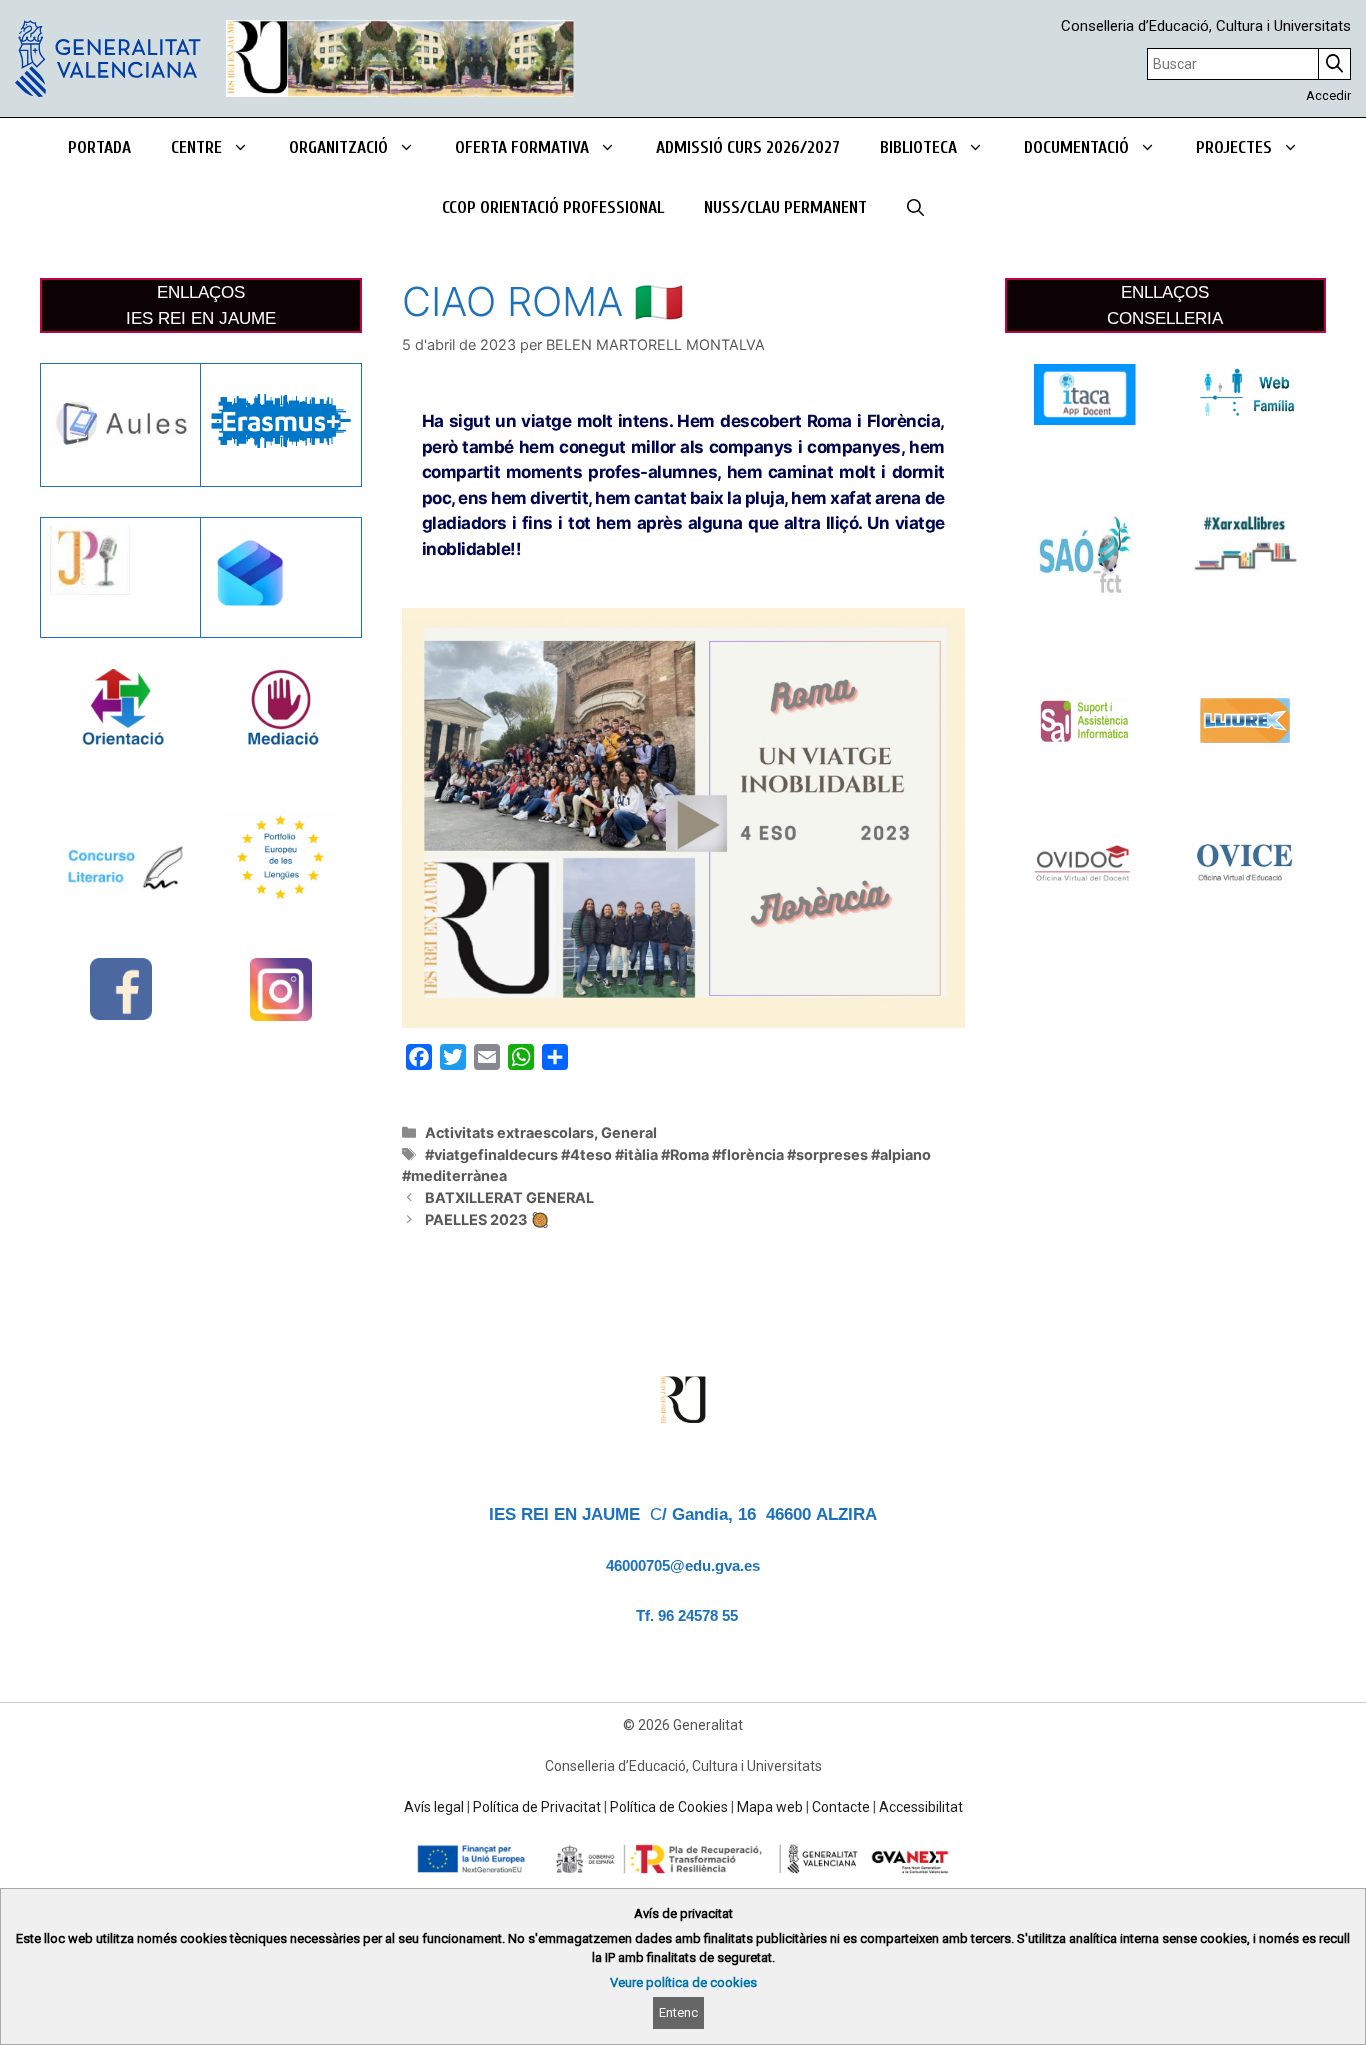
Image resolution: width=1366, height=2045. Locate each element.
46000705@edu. (660, 1566)
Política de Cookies (669, 1807)
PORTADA (99, 147)
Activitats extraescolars (509, 1132)
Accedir (1328, 95)
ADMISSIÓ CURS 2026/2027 (748, 147)
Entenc (678, 2012)
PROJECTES (1234, 147)
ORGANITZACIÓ (338, 147)
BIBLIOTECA (918, 147)
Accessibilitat (921, 1807)
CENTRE (196, 147)
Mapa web (770, 1807)
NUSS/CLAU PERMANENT (785, 207)
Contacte (841, 1807)
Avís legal (434, 1807)
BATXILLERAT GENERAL (509, 1197)
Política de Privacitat (537, 1807)
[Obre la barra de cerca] (915, 208)
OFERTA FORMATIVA (522, 147)
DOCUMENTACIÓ (1076, 147)
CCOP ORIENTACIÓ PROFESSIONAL (553, 207)
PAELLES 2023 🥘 (487, 1219)
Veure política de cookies (683, 1982)
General (629, 1132)
